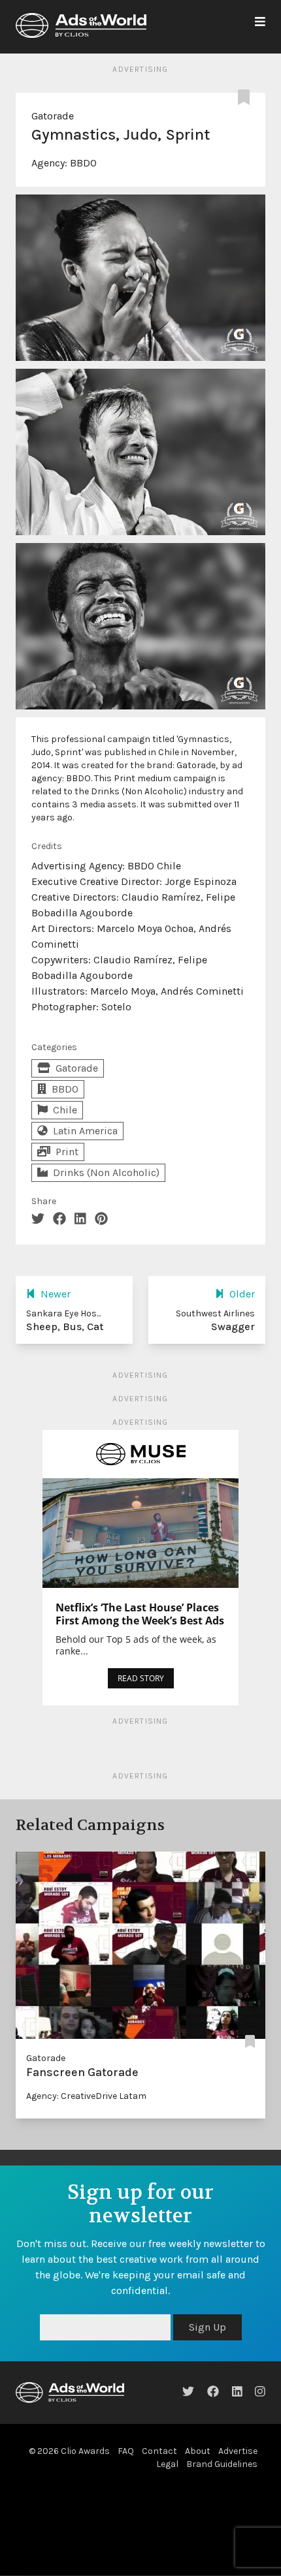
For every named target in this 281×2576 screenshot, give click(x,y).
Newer (56, 1294)
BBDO (83, 163)
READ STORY (141, 1678)
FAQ (126, 2451)
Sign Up (207, 2327)
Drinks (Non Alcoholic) (106, 1172)
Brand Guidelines (222, 2464)
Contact (159, 2451)
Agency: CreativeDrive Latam (86, 2096)
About (198, 2451)
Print (67, 1152)
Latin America (85, 1131)
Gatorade (53, 116)
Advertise (238, 2451)
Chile (65, 1110)
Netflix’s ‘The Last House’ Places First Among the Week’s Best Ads (140, 1614)
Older (242, 1294)
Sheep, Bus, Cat (65, 1327)
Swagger (233, 1327)
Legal (167, 2464)
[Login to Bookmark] (246, 98)
